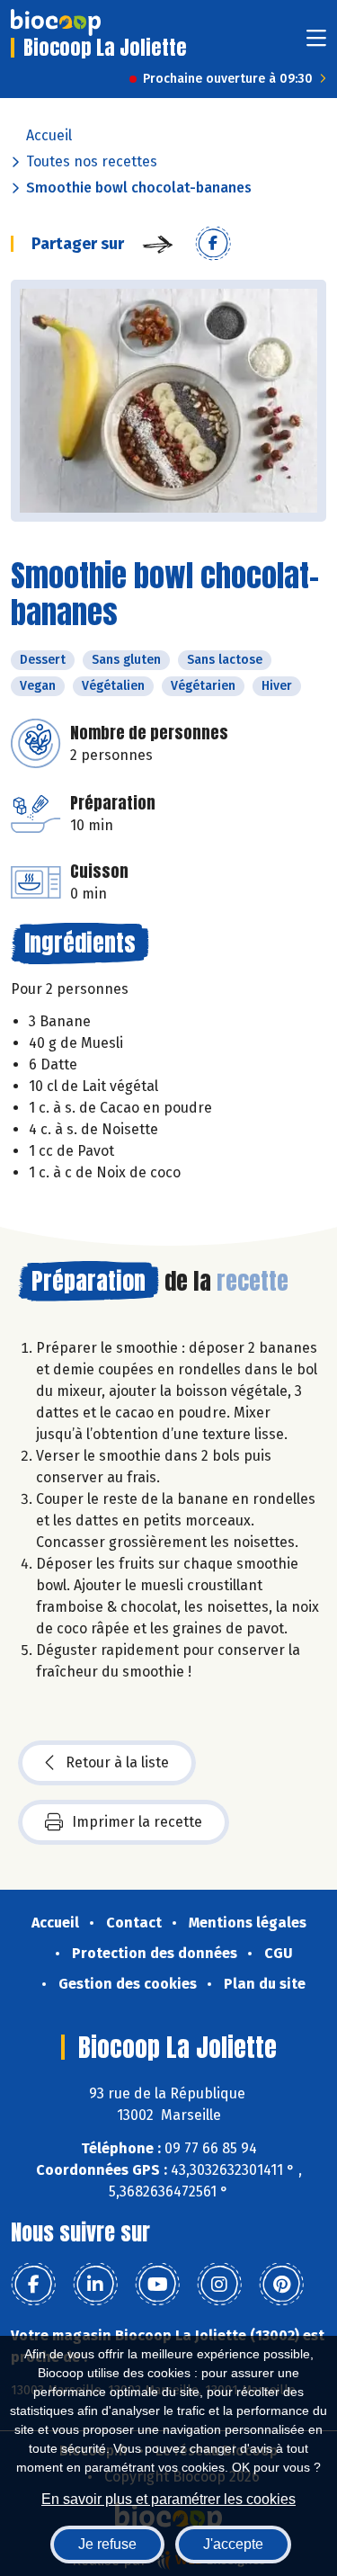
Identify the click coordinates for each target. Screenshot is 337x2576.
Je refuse (107, 2544)
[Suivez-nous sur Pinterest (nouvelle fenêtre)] (281, 2285)
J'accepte (233, 2544)
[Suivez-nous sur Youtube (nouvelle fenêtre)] (157, 2285)
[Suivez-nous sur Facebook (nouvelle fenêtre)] (33, 2285)
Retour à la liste (117, 1762)
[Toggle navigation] (316, 44)
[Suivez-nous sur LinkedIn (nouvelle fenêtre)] (95, 2285)
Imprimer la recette (137, 1822)
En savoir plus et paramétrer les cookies (168, 2499)
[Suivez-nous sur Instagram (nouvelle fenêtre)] (219, 2285)
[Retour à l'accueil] (56, 22)
